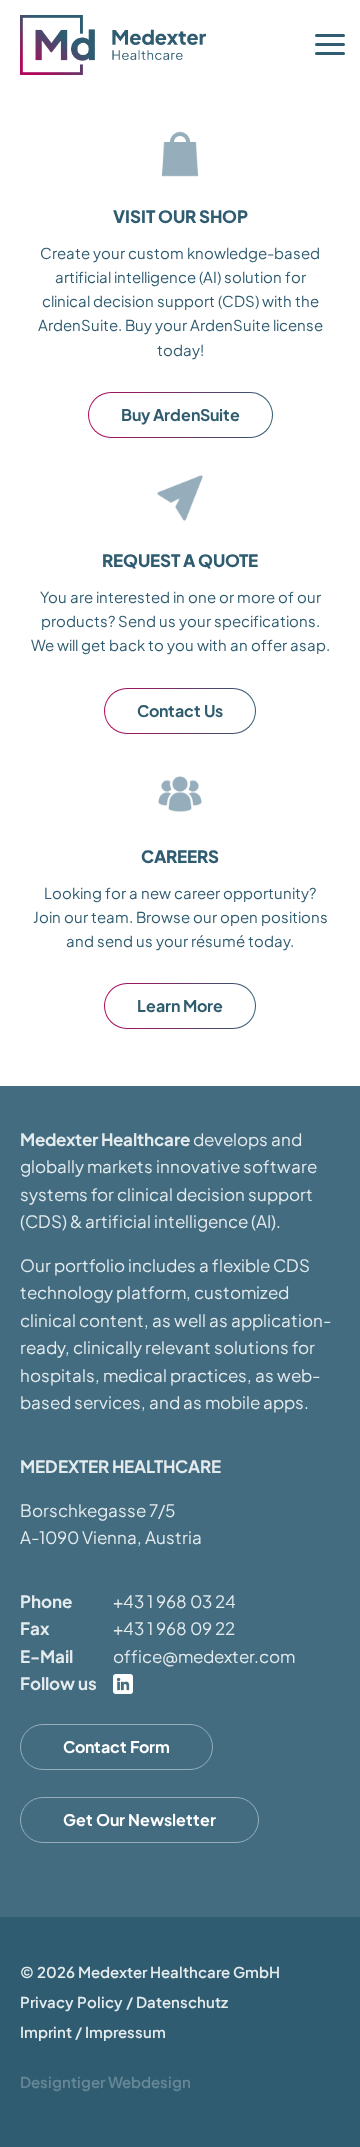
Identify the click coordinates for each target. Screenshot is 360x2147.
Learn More (180, 1005)
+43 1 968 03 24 (174, 1601)
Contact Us (180, 710)
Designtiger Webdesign (105, 2081)
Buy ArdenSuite (180, 414)
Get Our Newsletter (139, 1819)
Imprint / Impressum (93, 2031)
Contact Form (116, 1746)
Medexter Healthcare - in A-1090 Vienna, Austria (120, 45)
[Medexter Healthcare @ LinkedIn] (123, 1684)
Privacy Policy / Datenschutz (124, 2001)
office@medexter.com (204, 1656)
